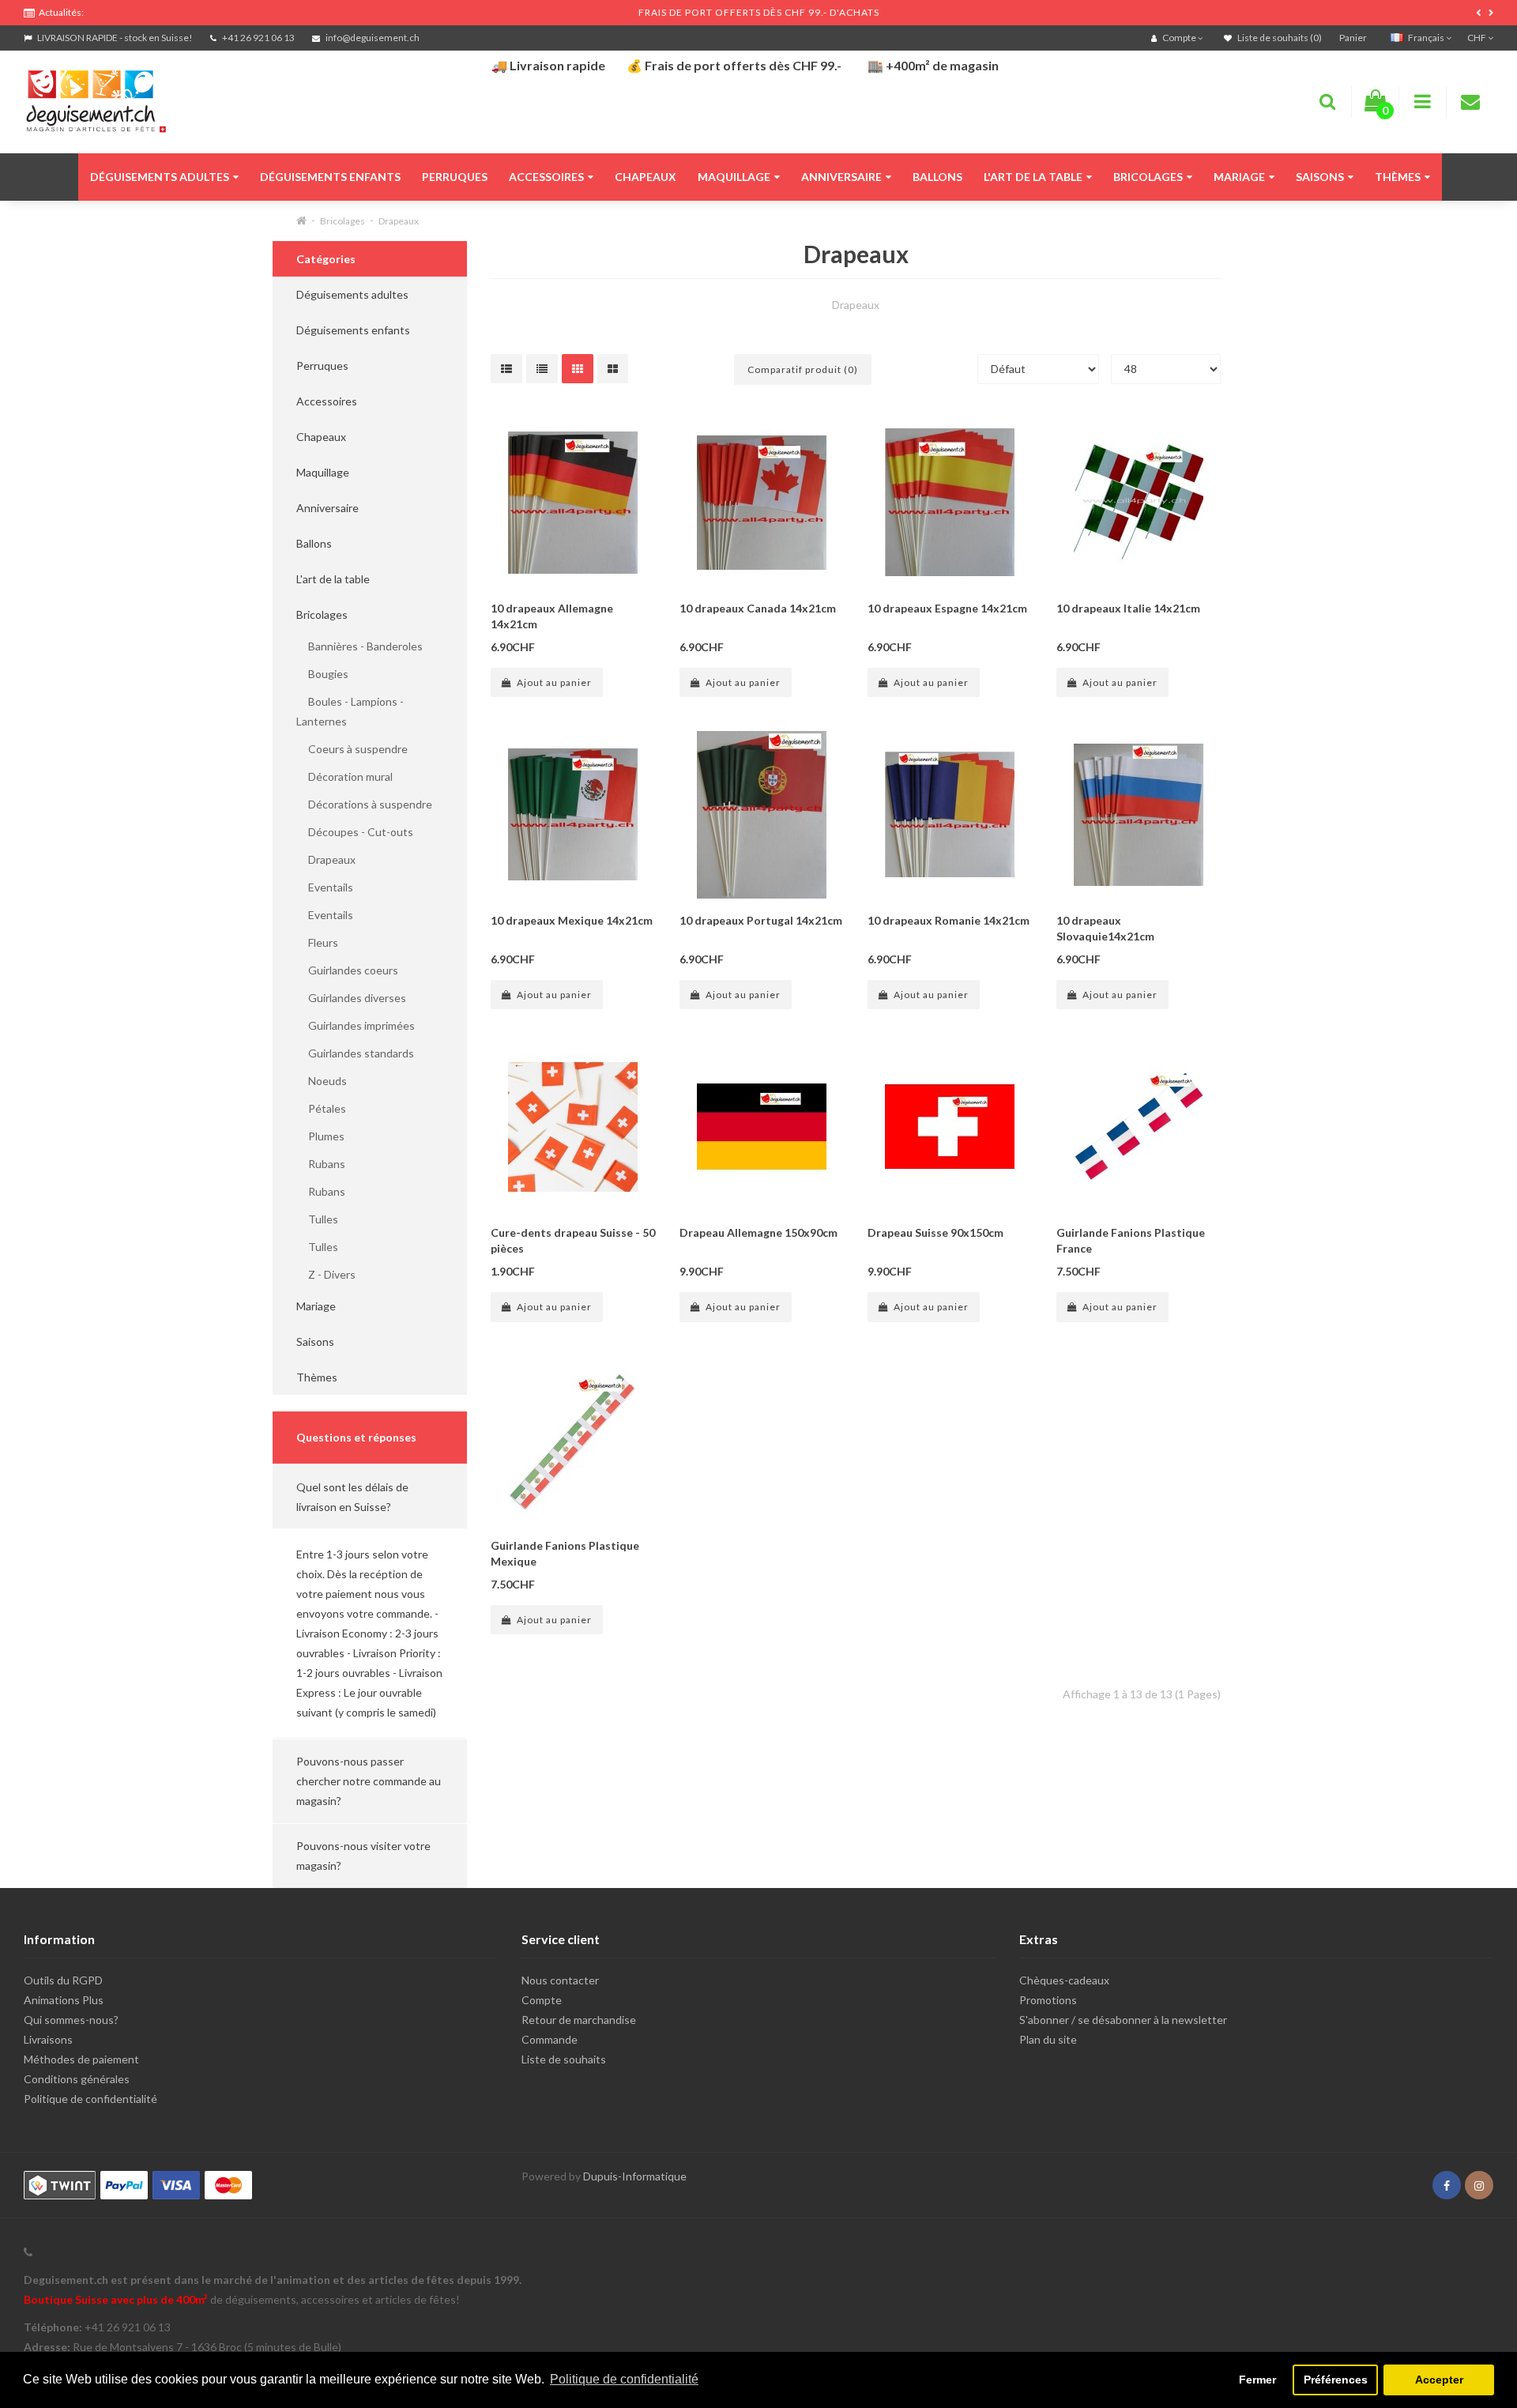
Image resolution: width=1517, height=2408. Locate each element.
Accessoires (546, 177)
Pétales (321, 1108)
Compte (542, 2000)
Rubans (321, 1164)
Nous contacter (560, 1980)
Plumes (320, 1136)
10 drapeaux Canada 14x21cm (758, 608)
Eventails (325, 887)
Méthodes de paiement (81, 2059)
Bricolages (1148, 177)
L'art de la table (1033, 177)
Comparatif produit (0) (803, 369)
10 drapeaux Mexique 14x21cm (572, 920)
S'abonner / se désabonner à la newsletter (1123, 2020)
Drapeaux (399, 221)
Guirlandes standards (355, 1053)
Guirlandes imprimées (356, 1025)
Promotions (1048, 2000)
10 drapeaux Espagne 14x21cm (947, 608)
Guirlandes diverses (351, 998)
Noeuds (322, 1081)
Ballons (937, 177)
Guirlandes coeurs (347, 970)
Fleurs (317, 942)
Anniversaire (841, 177)
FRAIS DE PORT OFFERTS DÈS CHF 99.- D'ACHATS (759, 12)
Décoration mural (344, 776)
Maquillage (734, 177)
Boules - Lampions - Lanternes (350, 711)
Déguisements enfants (330, 177)
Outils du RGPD (63, 1980)
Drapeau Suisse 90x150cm (935, 1232)
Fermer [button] (1257, 2380)
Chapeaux (646, 177)
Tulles (317, 1219)
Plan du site (1048, 2039)
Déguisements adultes (160, 177)
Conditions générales (77, 2079)
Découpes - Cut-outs (355, 832)
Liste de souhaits (564, 2059)
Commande (550, 2039)
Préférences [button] (1336, 2380)
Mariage (1239, 177)
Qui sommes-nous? (71, 2020)
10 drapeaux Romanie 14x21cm (949, 920)
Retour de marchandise (579, 2020)
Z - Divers (326, 1274)
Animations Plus (64, 2000)
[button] (370, 1497)
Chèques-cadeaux (1064, 1980)
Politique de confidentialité (90, 2099)
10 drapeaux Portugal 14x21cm (761, 920)
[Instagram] (1479, 2186)
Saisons (1320, 177)
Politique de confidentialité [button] (624, 2379)
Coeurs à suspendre (352, 749)
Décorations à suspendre (364, 804)
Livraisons (48, 2039)
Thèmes (1398, 177)
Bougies (322, 674)
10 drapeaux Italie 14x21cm (1128, 608)
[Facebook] (1447, 2186)
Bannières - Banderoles (359, 646)
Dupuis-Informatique (635, 2176)
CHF (1477, 38)
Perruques (455, 177)
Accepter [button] (1439, 2380)
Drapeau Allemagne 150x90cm (758, 1232)
